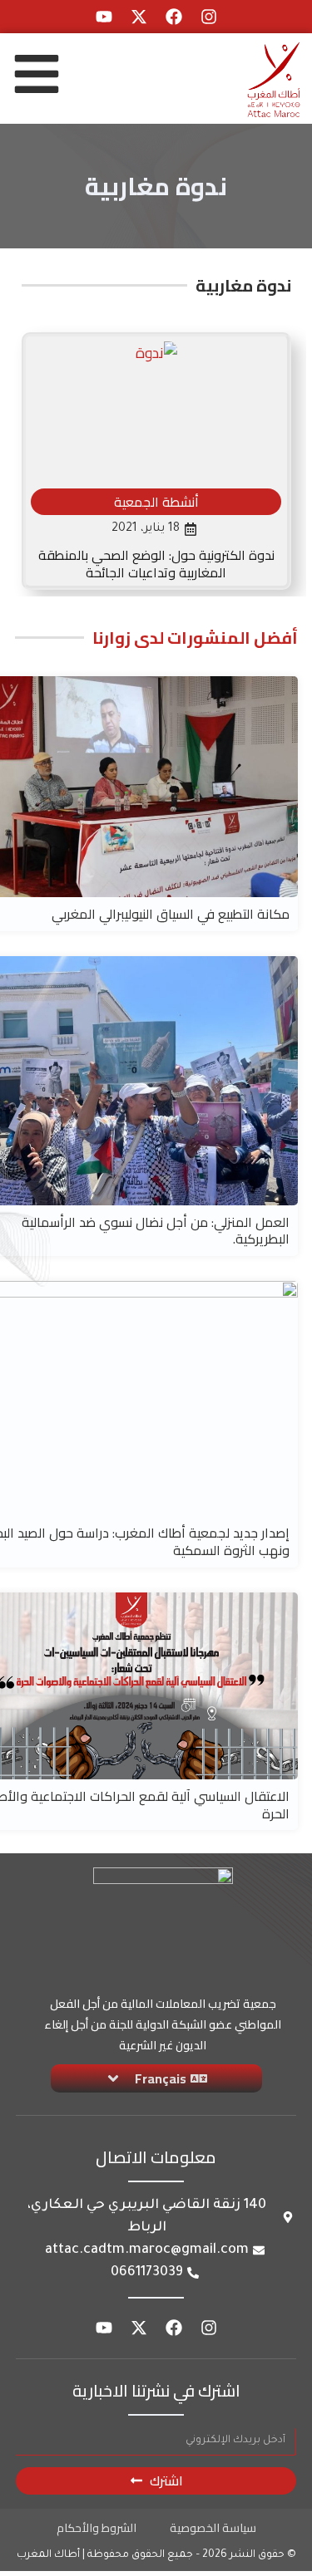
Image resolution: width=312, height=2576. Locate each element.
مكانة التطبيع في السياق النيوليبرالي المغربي (171, 914)
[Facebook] (174, 17)
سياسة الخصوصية (213, 2528)
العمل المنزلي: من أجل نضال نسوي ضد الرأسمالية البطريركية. (156, 1231)
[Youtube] (104, 17)
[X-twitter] (139, 17)
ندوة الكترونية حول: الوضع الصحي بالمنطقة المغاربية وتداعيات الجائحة (156, 564)
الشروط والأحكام (97, 2528)
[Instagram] (209, 17)
